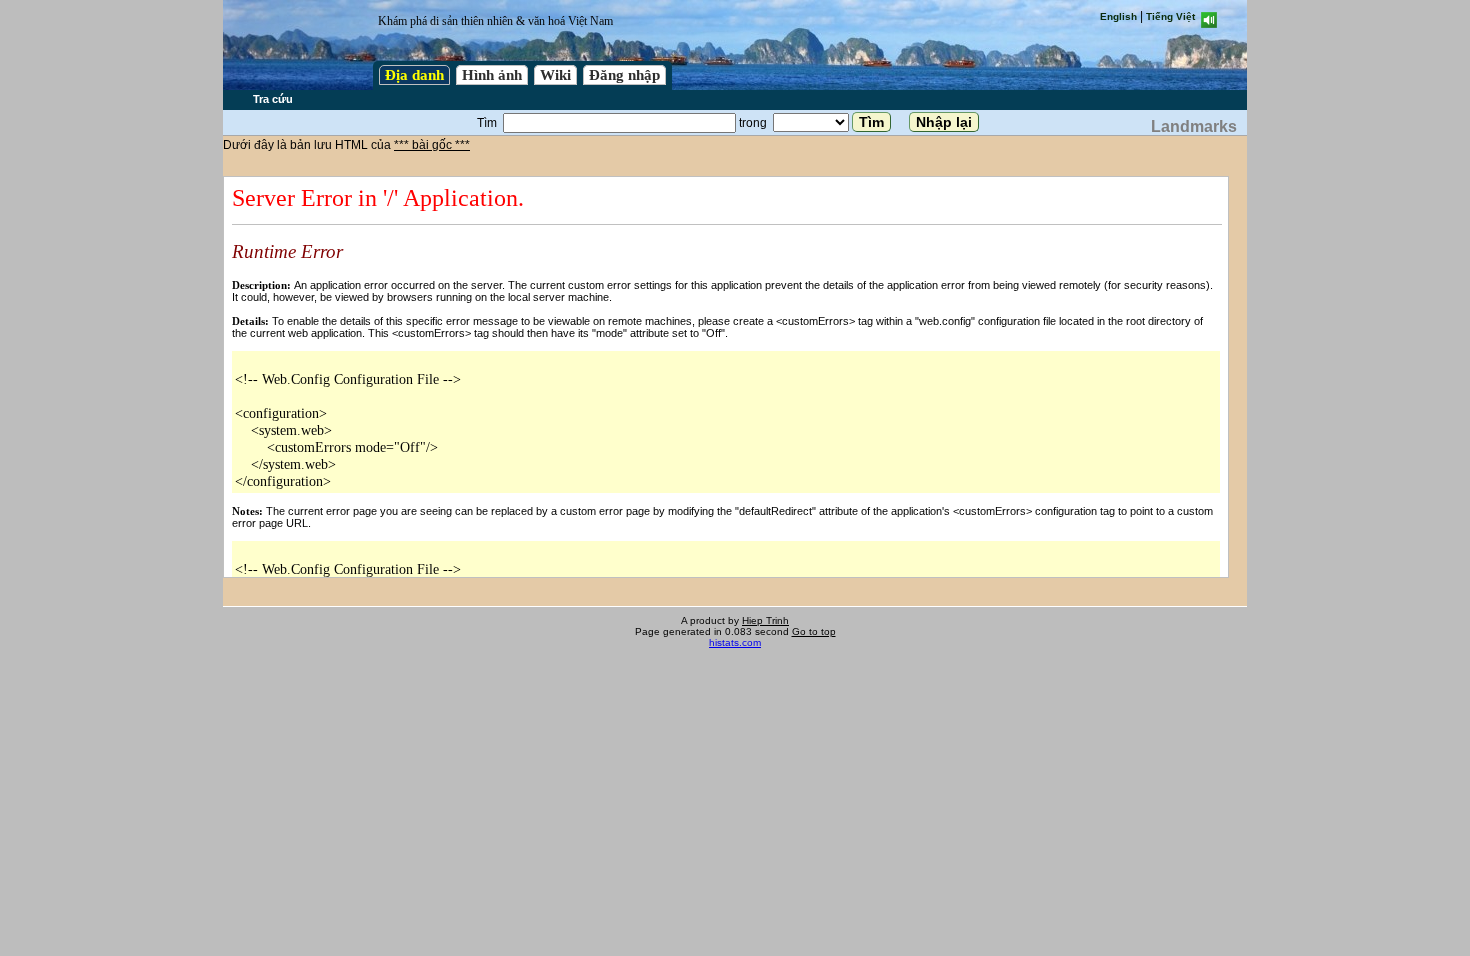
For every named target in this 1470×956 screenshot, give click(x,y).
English (1118, 16)
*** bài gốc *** (432, 145)
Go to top (814, 631)
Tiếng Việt (1170, 16)
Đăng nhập (624, 75)
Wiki (555, 75)
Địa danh (414, 75)
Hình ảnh (492, 75)
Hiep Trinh (765, 620)
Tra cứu (273, 99)
